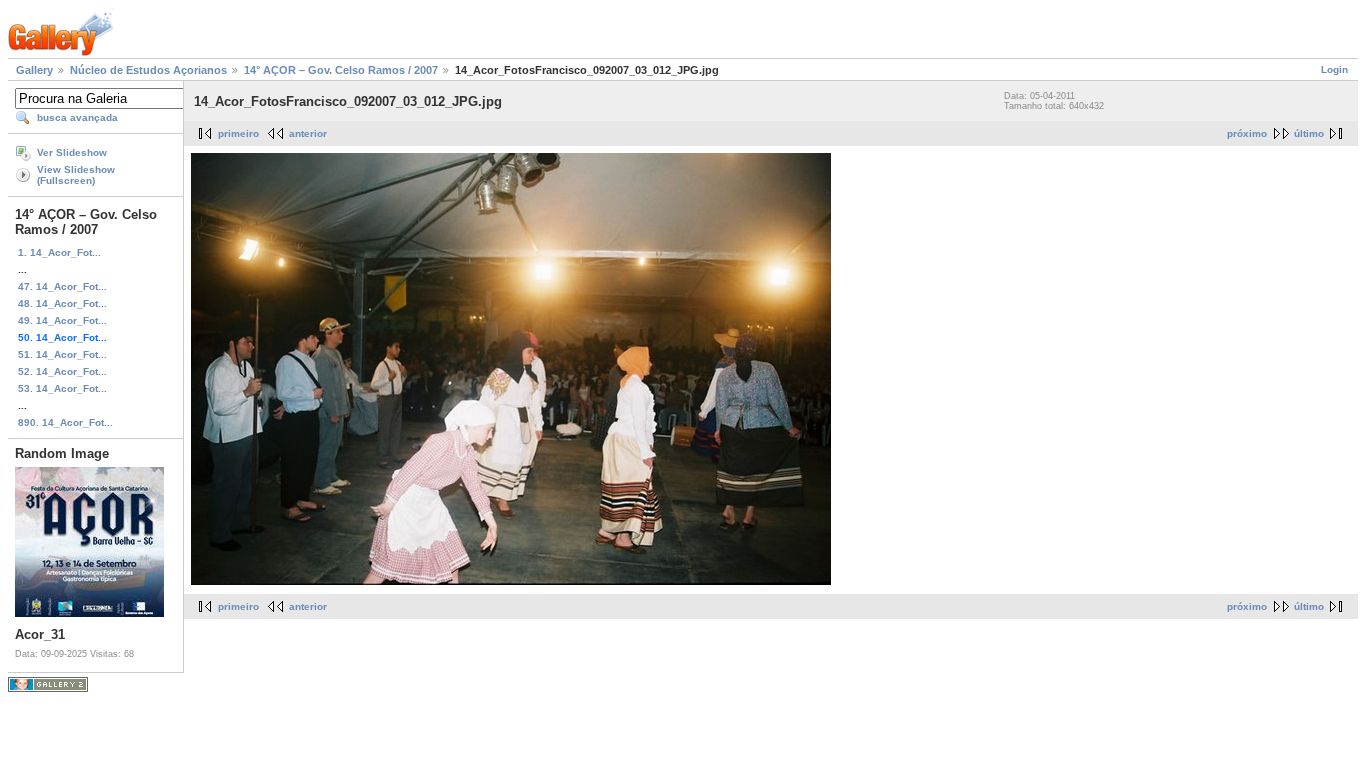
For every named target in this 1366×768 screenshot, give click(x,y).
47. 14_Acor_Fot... (62, 286)
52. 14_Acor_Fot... (62, 371)
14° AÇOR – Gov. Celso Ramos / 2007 (341, 70)
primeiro (238, 133)
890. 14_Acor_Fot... (65, 422)
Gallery (34, 70)
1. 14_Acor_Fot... (59, 252)
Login (1334, 69)
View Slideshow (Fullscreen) (76, 175)
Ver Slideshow (72, 152)
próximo (1247, 133)
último (1309, 133)
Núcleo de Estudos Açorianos (148, 70)
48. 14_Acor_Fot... (62, 303)
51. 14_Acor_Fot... (62, 354)
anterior (308, 133)
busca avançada (77, 117)
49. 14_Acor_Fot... (62, 320)
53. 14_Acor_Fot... (62, 388)
